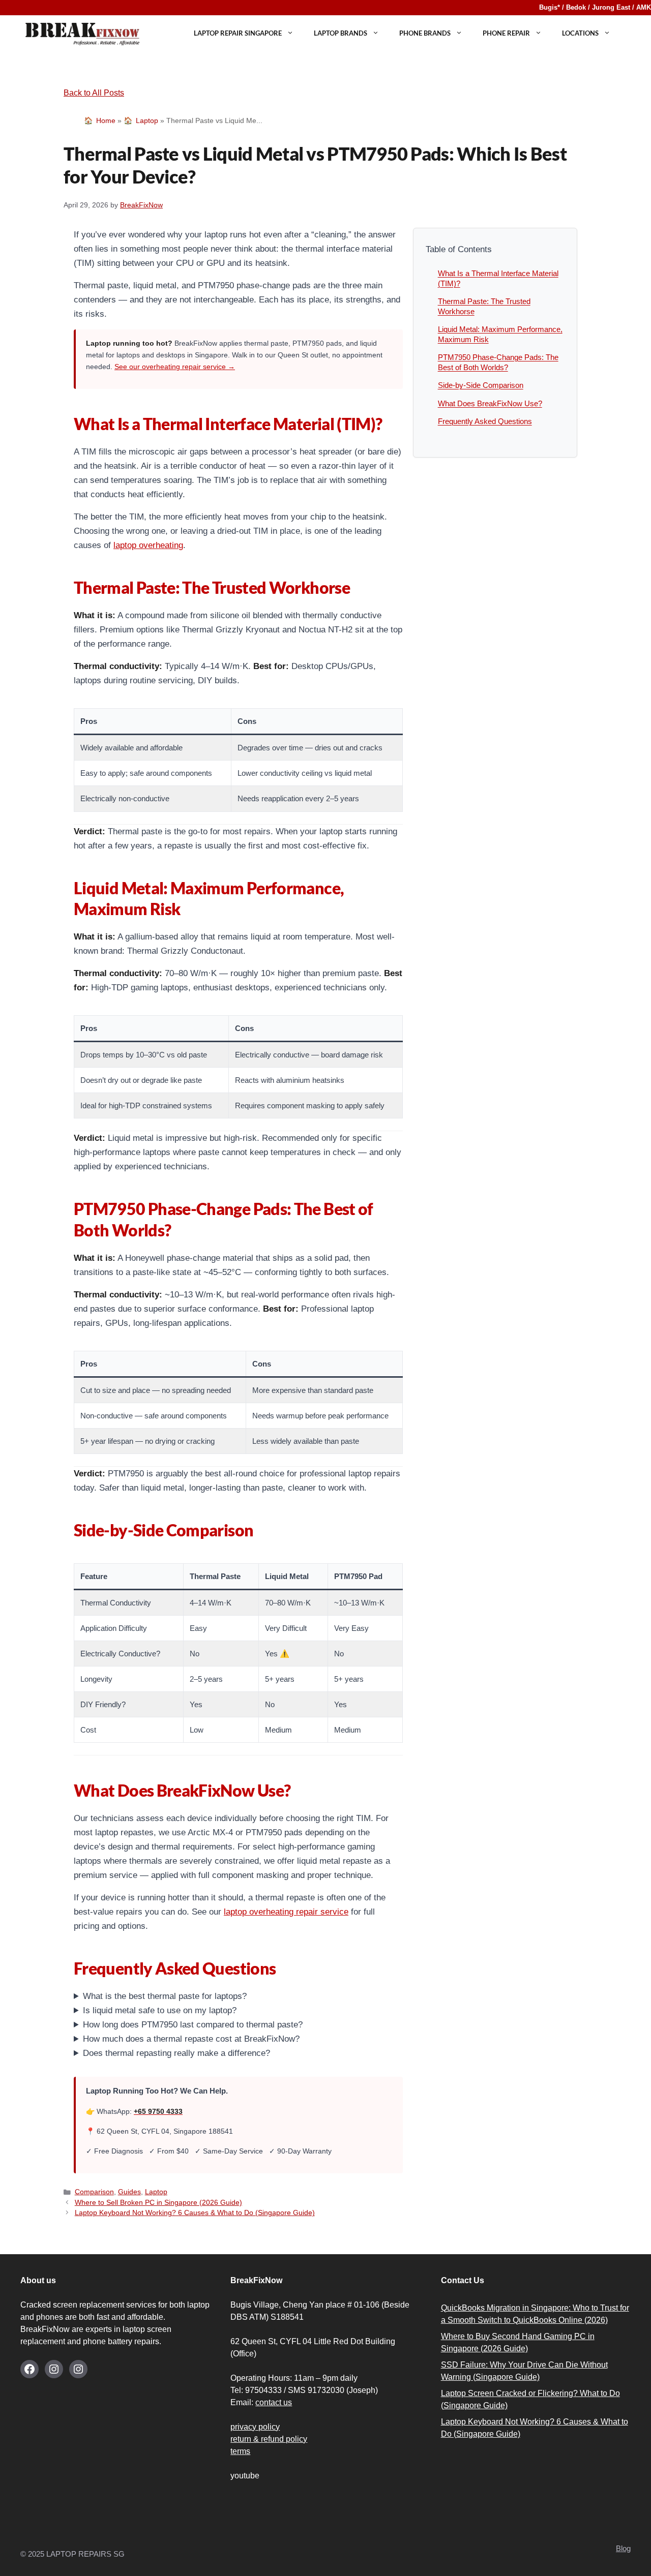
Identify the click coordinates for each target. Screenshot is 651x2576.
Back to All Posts (94, 93)
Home (106, 120)
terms (240, 2451)
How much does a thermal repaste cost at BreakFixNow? (191, 2039)
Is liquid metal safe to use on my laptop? (160, 2010)
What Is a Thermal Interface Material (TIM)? (498, 278)
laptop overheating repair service (286, 1912)
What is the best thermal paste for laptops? (165, 1996)
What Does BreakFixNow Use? (490, 403)
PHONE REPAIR (506, 33)
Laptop (147, 120)
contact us (274, 2402)
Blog (623, 2548)
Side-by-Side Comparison (481, 385)
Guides (129, 2192)
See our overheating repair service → (175, 367)
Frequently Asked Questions (485, 421)
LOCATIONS (580, 33)
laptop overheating (148, 545)
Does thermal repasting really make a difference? (176, 2053)
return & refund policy (269, 2439)
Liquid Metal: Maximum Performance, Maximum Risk (500, 334)
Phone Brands (425, 33)
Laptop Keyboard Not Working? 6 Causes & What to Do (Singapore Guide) (195, 2213)
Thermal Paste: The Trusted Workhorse (484, 306)
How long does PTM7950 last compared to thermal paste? (193, 2025)
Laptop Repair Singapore (238, 33)
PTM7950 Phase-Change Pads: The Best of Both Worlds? (498, 362)
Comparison (94, 2192)
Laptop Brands (341, 33)
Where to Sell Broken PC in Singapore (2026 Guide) (158, 2203)
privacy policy (255, 2427)
